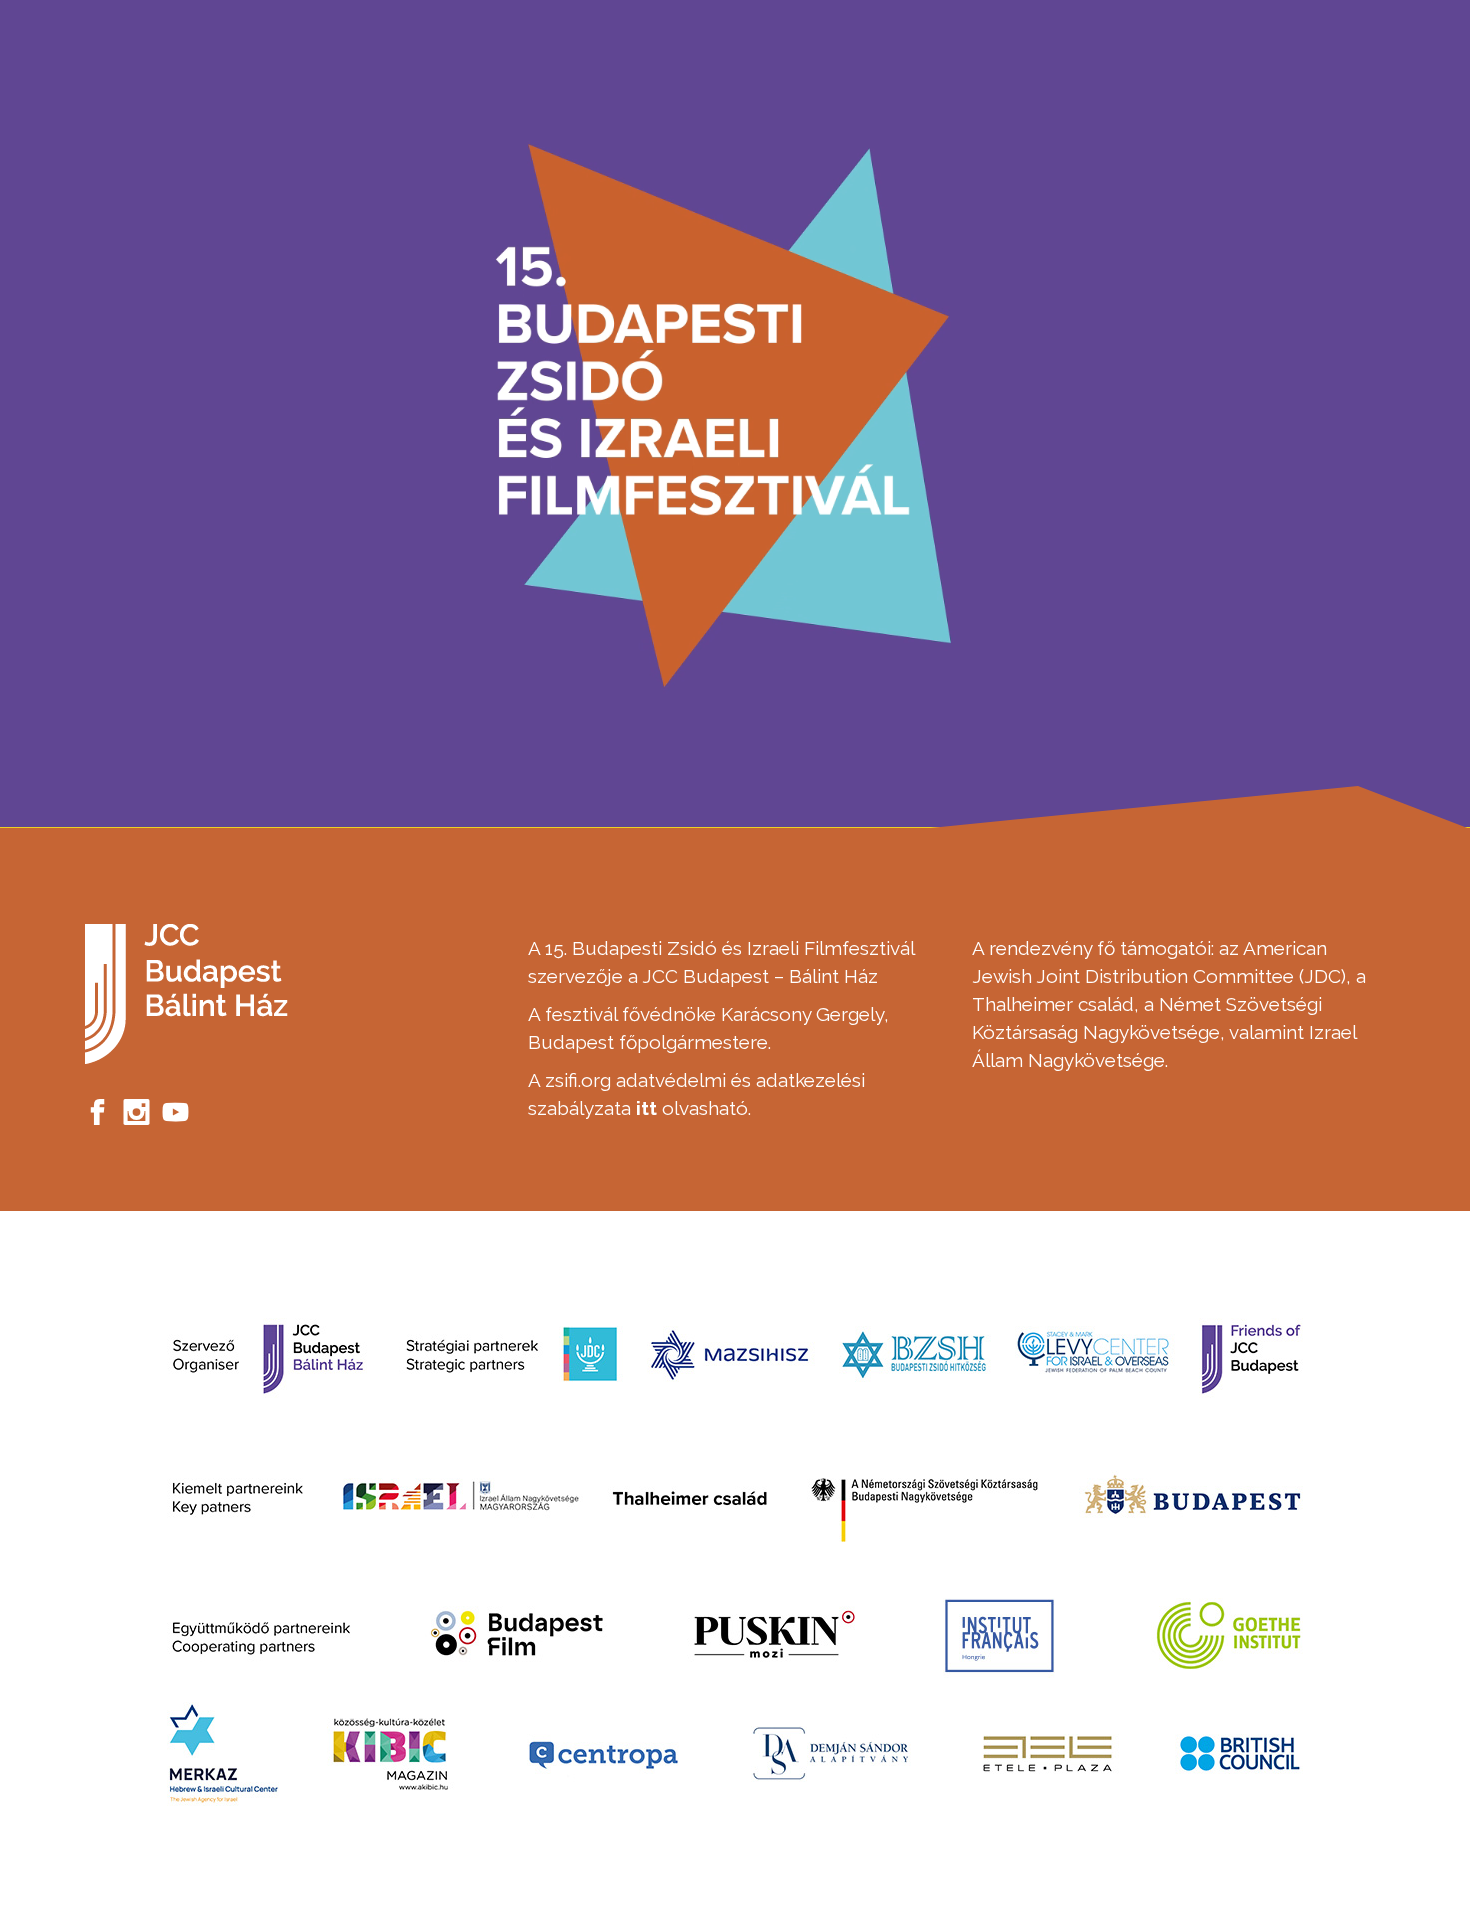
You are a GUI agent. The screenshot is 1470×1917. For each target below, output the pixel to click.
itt (646, 1108)
